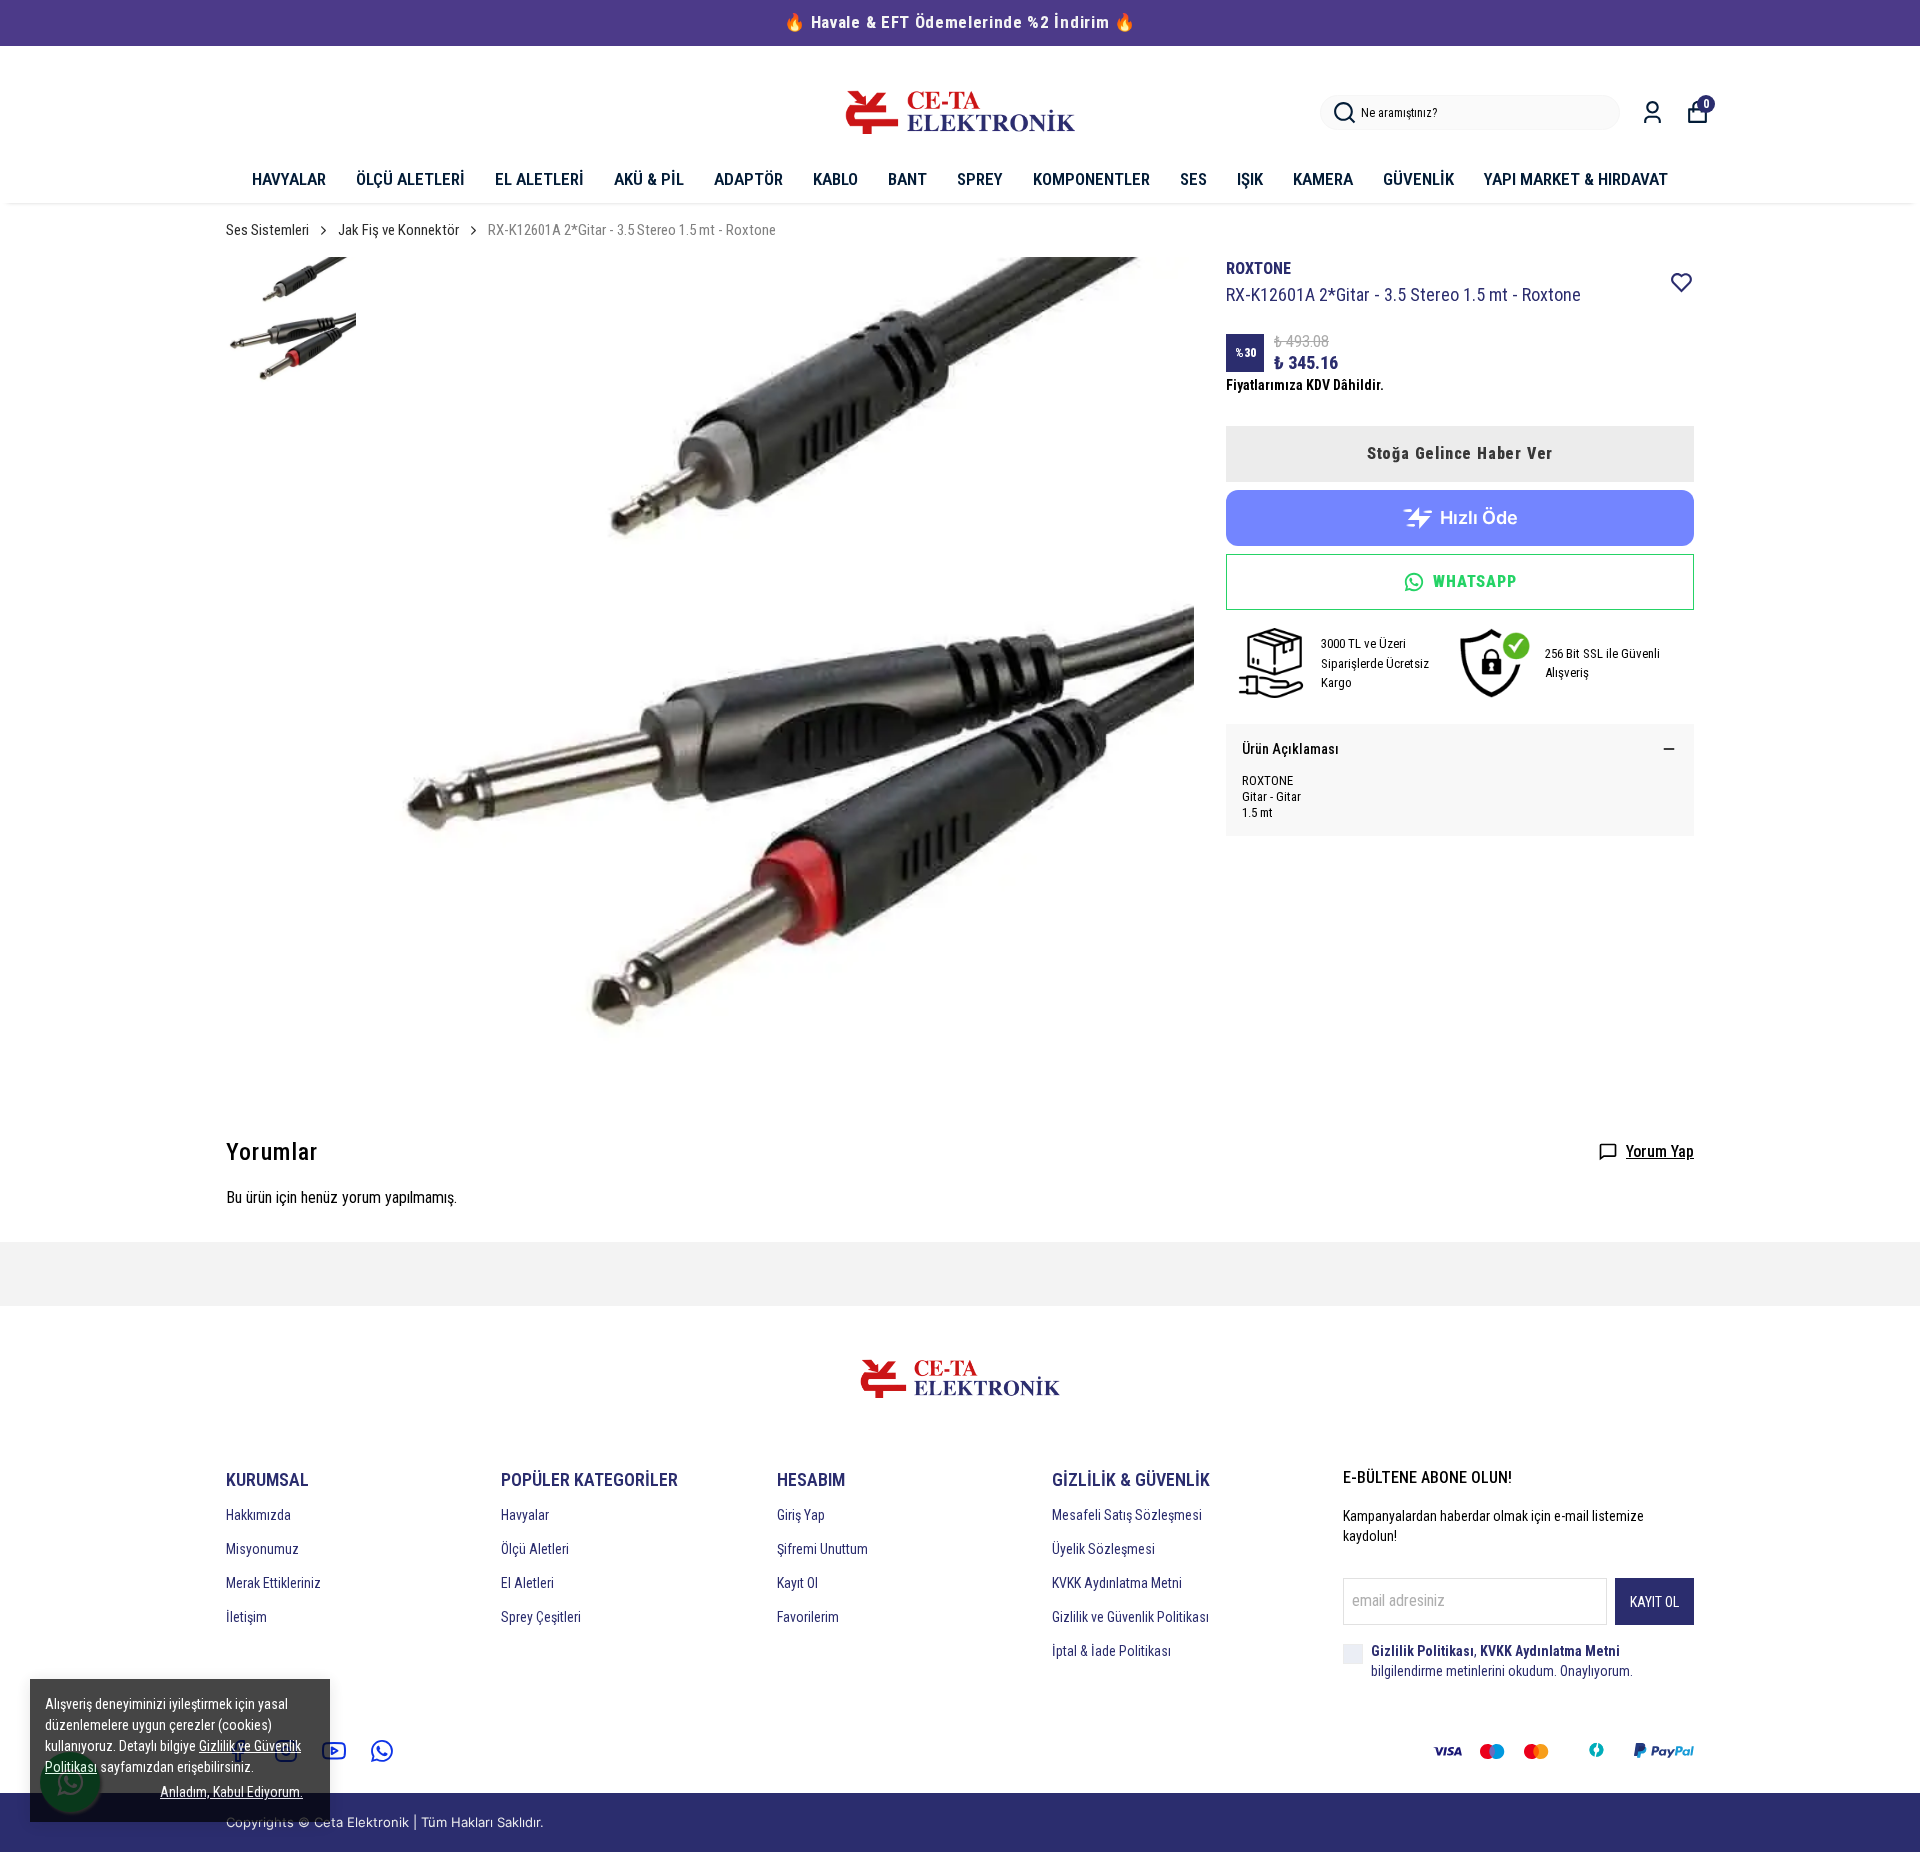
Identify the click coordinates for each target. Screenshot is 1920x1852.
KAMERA (1323, 179)
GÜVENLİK (1418, 179)
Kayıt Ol (797, 1583)
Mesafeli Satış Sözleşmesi (1127, 1515)
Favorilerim (808, 1617)
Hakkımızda (258, 1515)
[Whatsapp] (382, 1751)
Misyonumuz (262, 1549)
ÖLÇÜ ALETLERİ (410, 179)
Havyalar (525, 1515)
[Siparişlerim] (1652, 112)
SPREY (980, 179)
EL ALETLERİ (539, 179)
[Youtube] (334, 1751)
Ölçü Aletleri (535, 1549)
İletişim (246, 1617)
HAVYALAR (289, 179)
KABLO (835, 179)
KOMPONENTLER (1091, 179)
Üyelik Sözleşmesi (1103, 1549)
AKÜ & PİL (649, 179)
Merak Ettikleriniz (273, 1583)
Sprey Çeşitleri (541, 1617)
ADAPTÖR (748, 179)
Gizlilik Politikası (1422, 1651)
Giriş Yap (801, 1515)
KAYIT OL (1654, 1602)
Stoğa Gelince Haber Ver (1460, 453)
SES (1193, 179)
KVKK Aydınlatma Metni (1117, 1583)
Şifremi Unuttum (822, 1549)
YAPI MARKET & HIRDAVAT (1576, 179)
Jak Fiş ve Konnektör (398, 230)
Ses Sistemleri (267, 230)
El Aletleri (527, 1583)
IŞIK (1250, 179)
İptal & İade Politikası (1111, 1651)
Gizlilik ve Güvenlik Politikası (1130, 1617)
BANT (907, 179)
